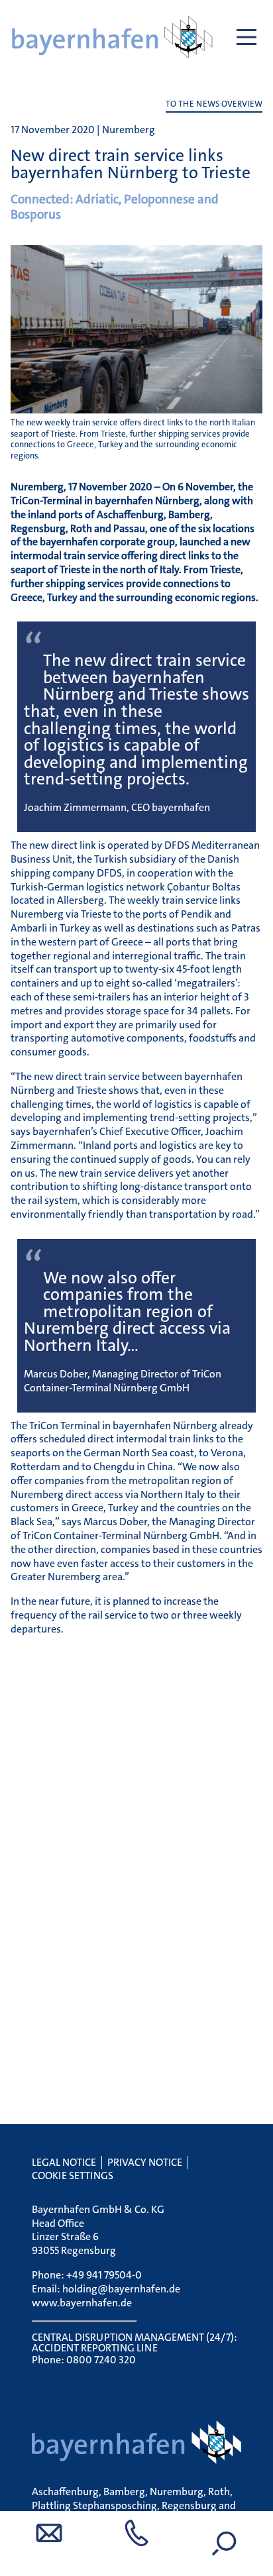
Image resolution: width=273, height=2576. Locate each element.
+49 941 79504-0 (104, 2275)
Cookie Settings (73, 2175)
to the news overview (214, 104)
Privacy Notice (145, 2162)
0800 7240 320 (101, 2360)
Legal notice (64, 2162)
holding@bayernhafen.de (121, 2289)
